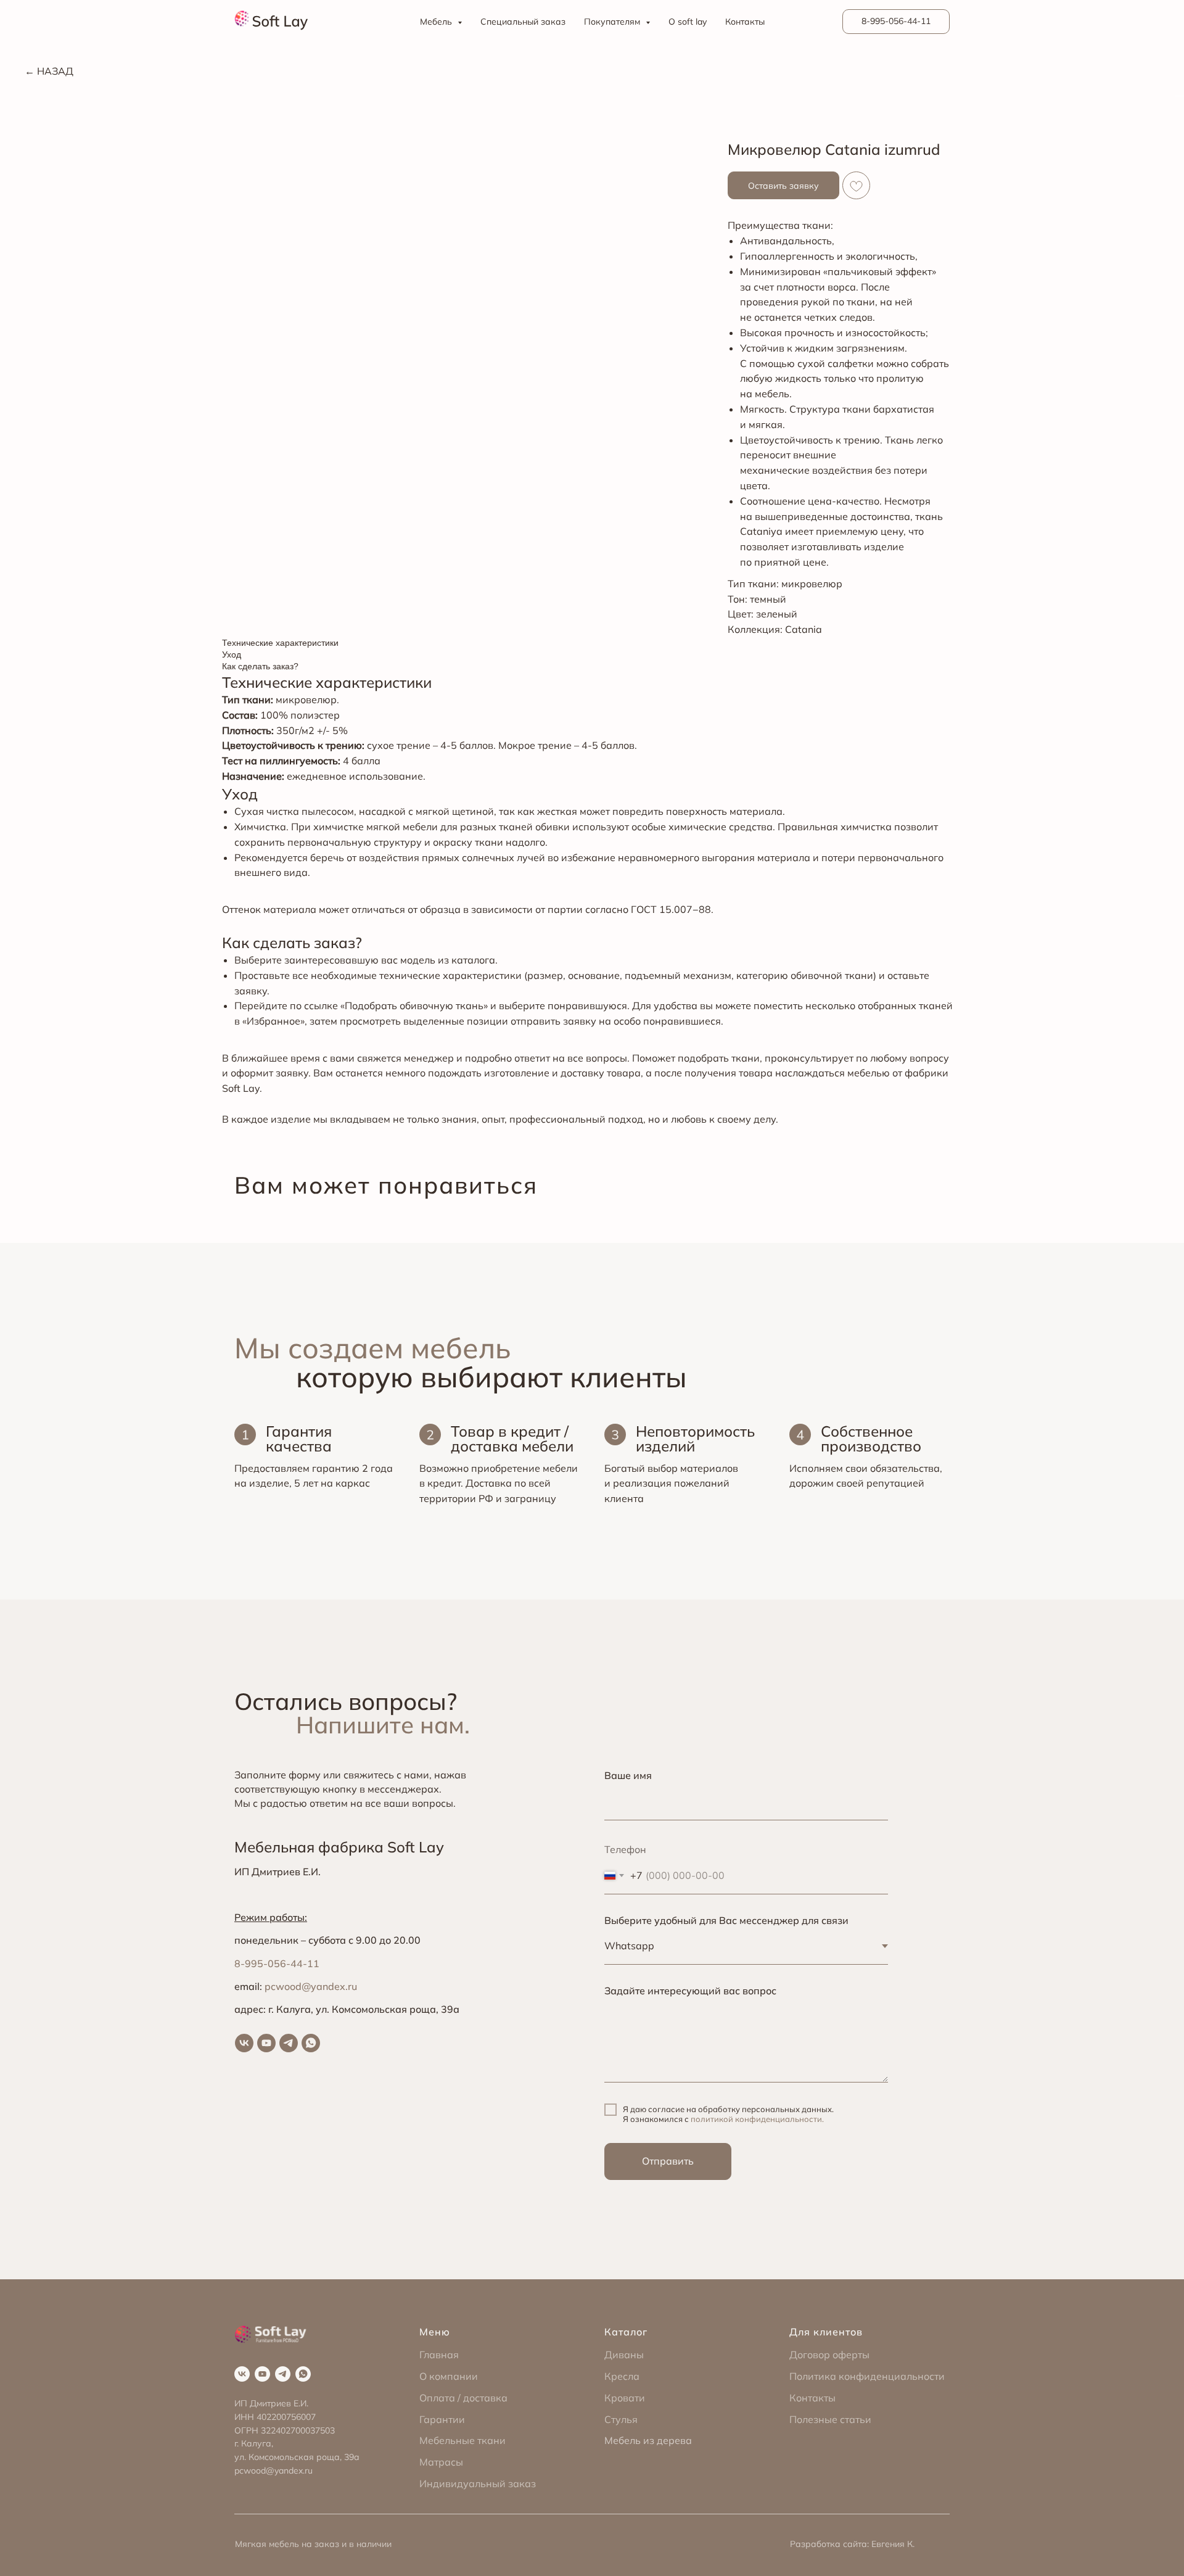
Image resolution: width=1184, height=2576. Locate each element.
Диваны (624, 2355)
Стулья (621, 2419)
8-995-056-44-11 (277, 1963)
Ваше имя (628, 1775)
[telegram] (289, 2043)
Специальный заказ (523, 22)
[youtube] (266, 2043)
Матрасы (441, 2462)
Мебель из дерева (648, 2440)
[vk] (244, 2043)
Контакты (745, 22)
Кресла (622, 2376)
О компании (449, 2376)
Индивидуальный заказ (478, 2483)
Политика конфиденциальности (867, 2376)
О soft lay (688, 22)
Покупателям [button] (613, 22)
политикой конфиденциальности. (757, 2119)
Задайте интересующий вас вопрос (690, 1991)
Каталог (626, 2332)
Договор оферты (829, 2355)
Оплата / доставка (463, 2398)
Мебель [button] (437, 22)
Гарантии (442, 2419)
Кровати (625, 2398)
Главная (439, 2355)
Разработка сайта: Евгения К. (852, 2544)
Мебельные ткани (462, 2440)
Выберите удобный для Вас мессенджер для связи (726, 1920)
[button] (783, 185)
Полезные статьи (830, 2419)
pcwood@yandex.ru (311, 1986)
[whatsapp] (311, 2043)
